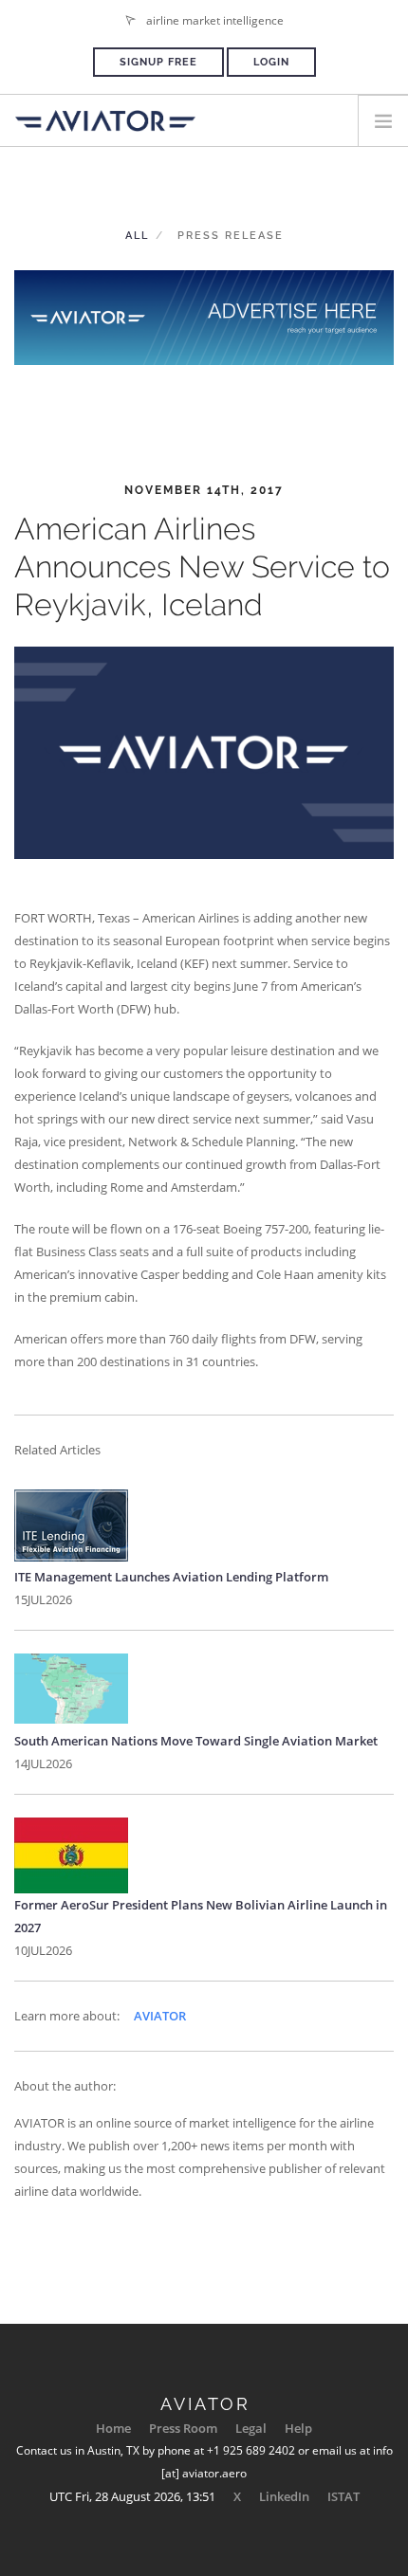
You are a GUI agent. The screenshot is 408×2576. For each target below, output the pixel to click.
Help (298, 2428)
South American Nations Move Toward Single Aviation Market (196, 1741)
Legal (251, 2428)
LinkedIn (284, 2496)
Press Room (183, 2428)
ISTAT (343, 2496)
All (137, 236)
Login (271, 62)
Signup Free (158, 62)
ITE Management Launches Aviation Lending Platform (171, 1577)
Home (113, 2428)
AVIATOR (160, 2016)
